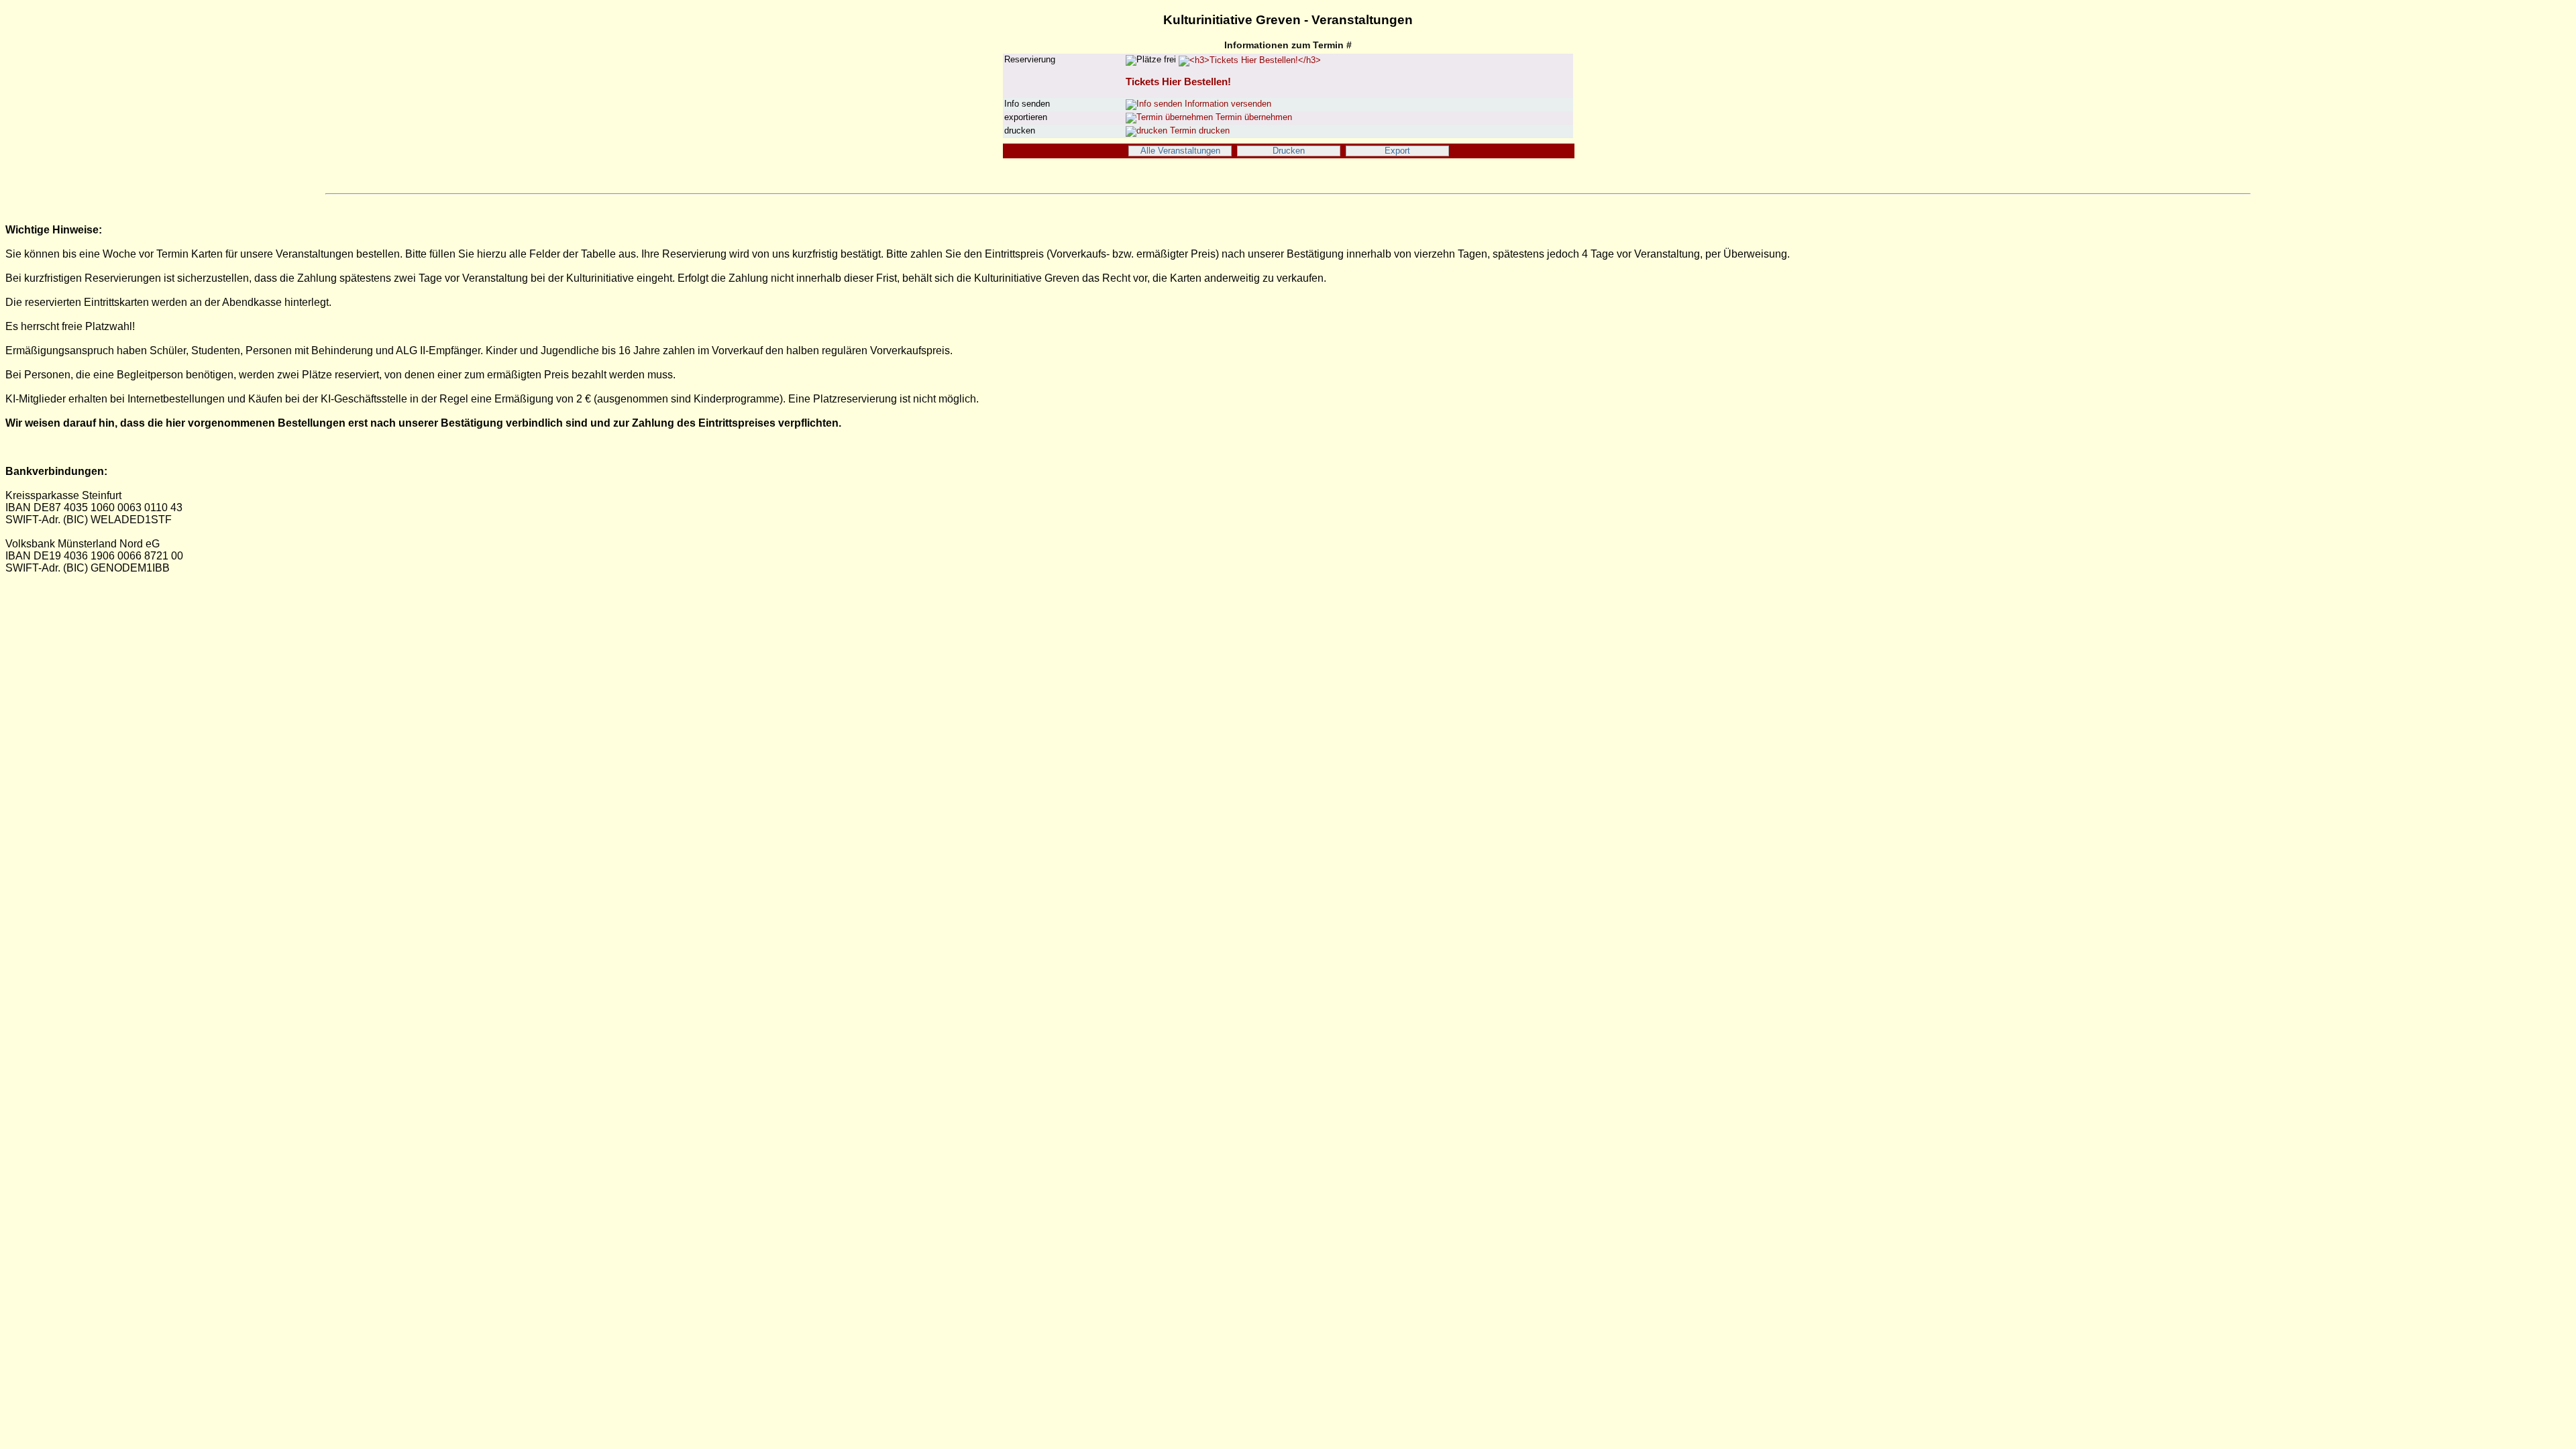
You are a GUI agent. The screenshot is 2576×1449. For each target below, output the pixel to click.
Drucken (1289, 151)
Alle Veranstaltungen (1180, 151)
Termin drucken (1198, 131)
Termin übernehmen (1252, 117)
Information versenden (1227, 104)
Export (1397, 151)
